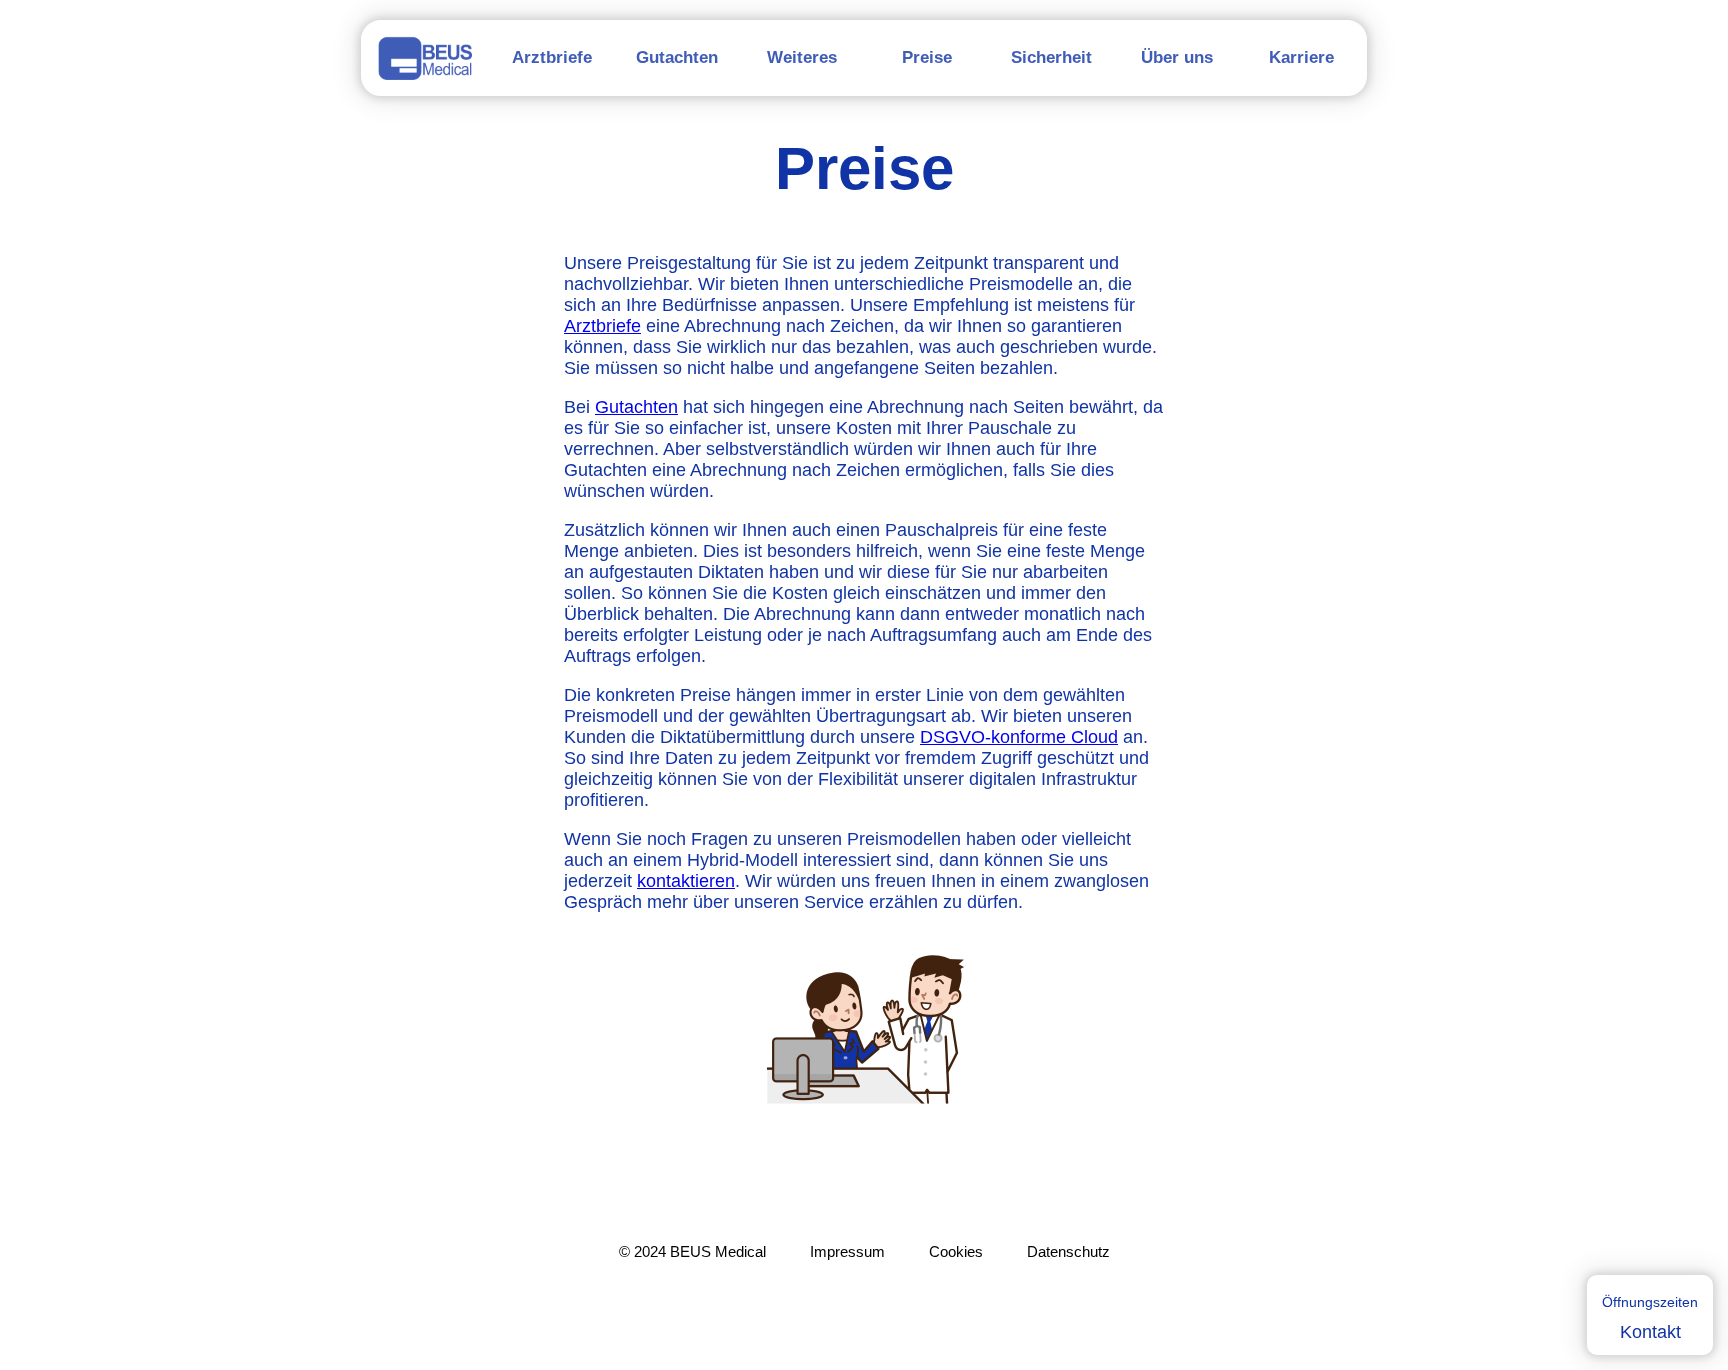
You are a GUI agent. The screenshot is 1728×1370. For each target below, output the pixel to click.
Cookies (956, 1251)
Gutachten (636, 407)
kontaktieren (686, 881)
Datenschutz (1068, 1251)
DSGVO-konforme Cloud (1019, 737)
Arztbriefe (602, 326)
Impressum (847, 1251)
